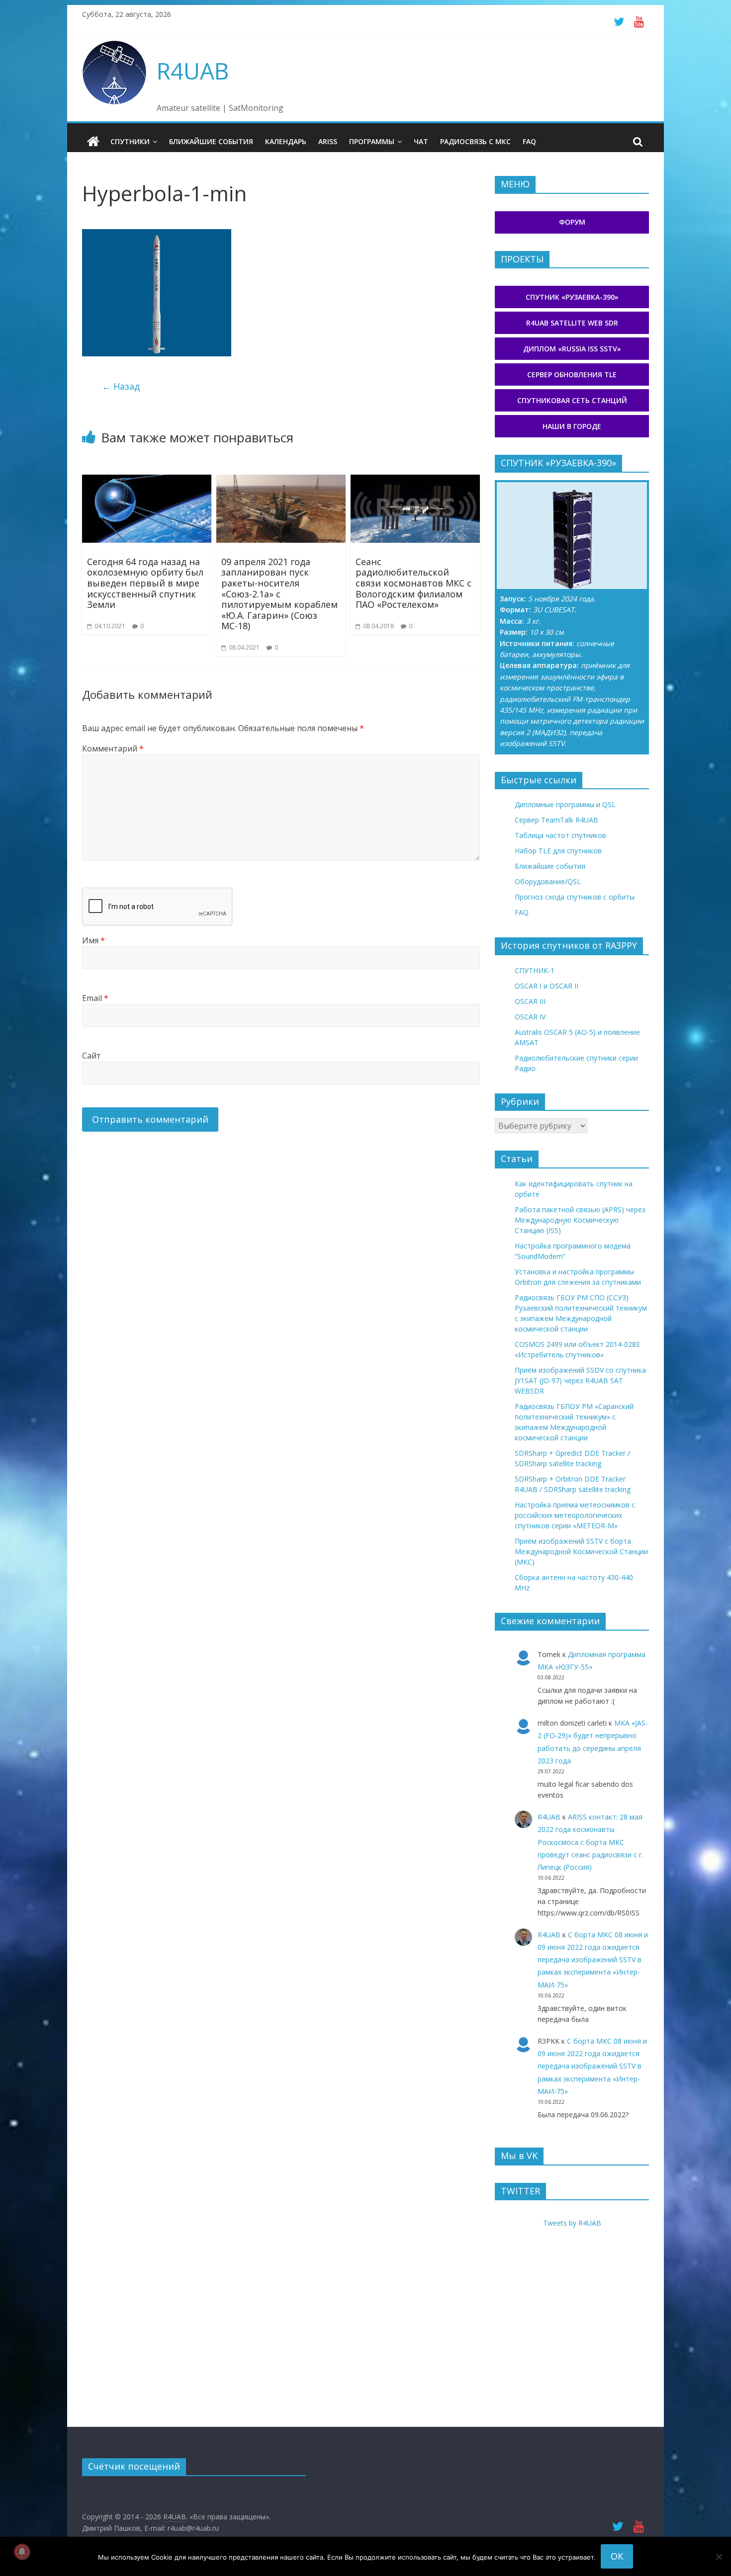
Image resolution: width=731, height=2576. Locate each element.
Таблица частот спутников (560, 835)
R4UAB (193, 71)
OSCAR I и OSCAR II (547, 986)
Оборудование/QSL (548, 881)
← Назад (121, 386)
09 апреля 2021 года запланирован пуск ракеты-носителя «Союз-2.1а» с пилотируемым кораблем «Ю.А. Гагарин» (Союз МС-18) (279, 594)
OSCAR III (530, 1001)
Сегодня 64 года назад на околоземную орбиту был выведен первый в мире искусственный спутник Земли (145, 583)
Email (95, 998)
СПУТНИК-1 (535, 970)
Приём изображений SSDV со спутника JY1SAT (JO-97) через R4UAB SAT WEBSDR (580, 1380)
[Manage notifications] (22, 2552)
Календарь (286, 141)
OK (617, 2556)
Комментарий (113, 748)
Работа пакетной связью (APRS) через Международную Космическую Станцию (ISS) (580, 1220)
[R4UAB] (93, 142)
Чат (421, 141)
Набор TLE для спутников (558, 851)
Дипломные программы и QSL (565, 804)
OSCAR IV (530, 1017)
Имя (93, 940)
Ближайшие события (211, 141)
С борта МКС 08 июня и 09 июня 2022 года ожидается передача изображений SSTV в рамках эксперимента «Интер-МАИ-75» (593, 1960)
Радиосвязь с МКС (475, 141)
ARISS (328, 141)
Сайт (91, 1056)
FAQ (529, 141)
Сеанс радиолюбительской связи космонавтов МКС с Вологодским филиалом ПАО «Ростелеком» (413, 583)
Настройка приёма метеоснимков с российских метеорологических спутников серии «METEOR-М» (575, 1515)
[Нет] (719, 2557)
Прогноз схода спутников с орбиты (575, 897)
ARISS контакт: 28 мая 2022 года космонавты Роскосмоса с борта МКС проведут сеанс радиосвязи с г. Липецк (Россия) (591, 1842)
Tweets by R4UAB (572, 2223)
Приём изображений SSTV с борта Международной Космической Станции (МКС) (581, 1551)
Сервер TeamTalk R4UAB (556, 820)
